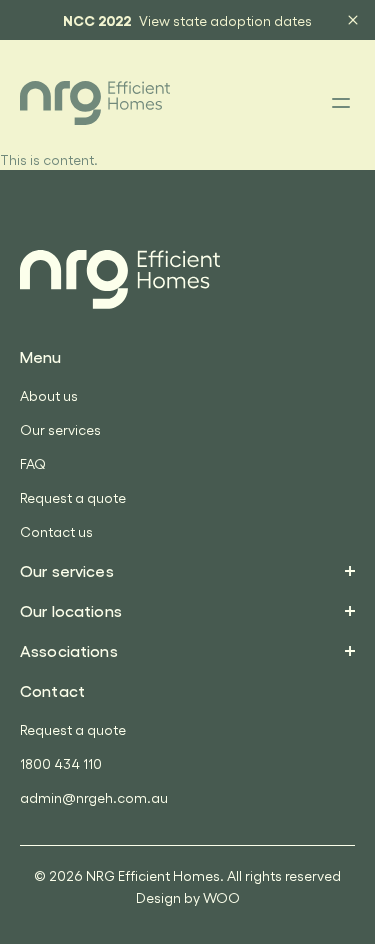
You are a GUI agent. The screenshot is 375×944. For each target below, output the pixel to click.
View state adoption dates (225, 21)
